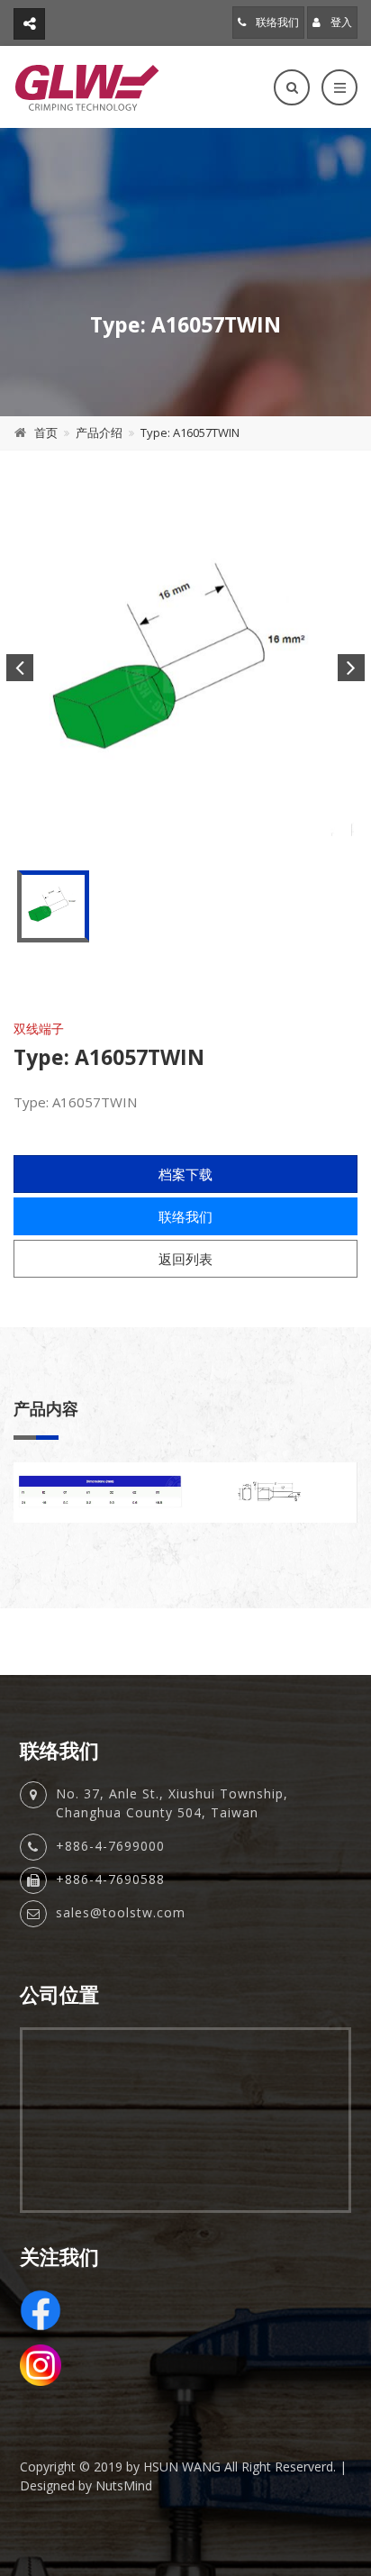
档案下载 (185, 1174)
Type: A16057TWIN (190, 432)
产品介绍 (99, 432)
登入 (340, 22)
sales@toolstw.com (121, 1912)
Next (351, 668)
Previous (20, 668)
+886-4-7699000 (110, 1846)
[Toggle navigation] (339, 87)
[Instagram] (185, 2365)
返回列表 (185, 1259)
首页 (46, 432)
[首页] (87, 87)
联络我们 (276, 22)
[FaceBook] (185, 2310)
